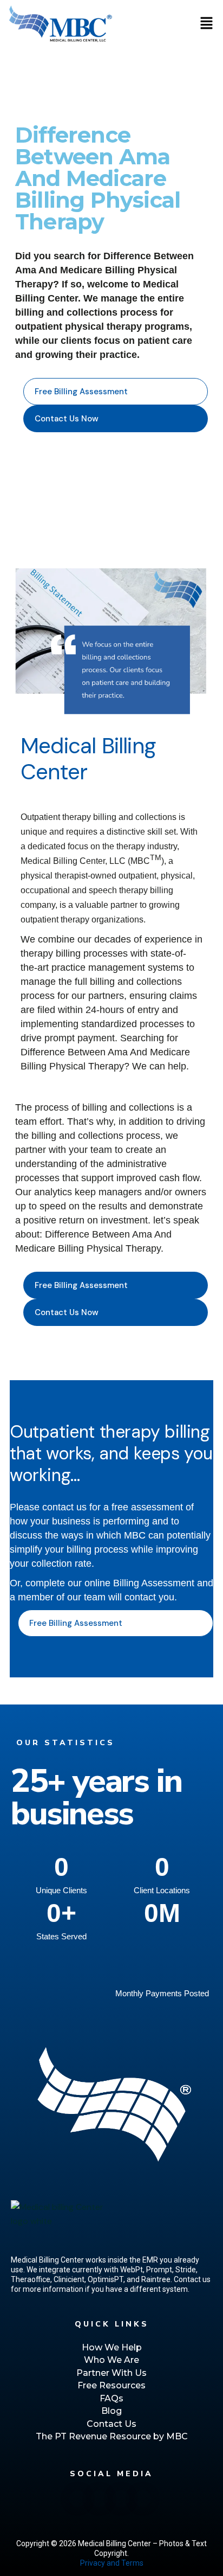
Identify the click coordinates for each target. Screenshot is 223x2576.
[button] (207, 24)
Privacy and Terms (112, 2563)
